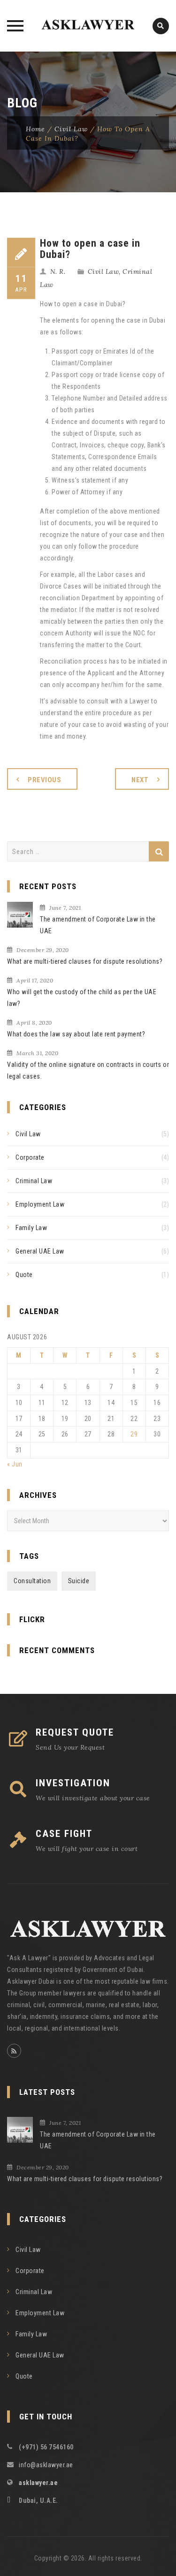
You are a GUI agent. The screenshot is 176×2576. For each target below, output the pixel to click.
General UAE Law (40, 1251)
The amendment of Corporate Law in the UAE (98, 925)
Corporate (30, 1157)
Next (140, 780)
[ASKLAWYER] (88, 26)
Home (35, 129)
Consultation (32, 1581)
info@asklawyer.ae (46, 2465)
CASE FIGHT (64, 1834)
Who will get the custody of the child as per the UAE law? (82, 998)
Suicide (79, 1581)
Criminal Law (34, 1181)
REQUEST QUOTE (75, 1732)
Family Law (31, 1228)
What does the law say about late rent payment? (76, 1034)
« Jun (15, 1464)
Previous (44, 780)
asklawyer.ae (38, 2483)
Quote (24, 1275)
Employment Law (40, 1204)
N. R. (58, 272)
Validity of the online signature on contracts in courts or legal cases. (88, 1070)
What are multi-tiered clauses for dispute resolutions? (85, 961)
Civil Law (71, 129)
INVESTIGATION (73, 1783)
